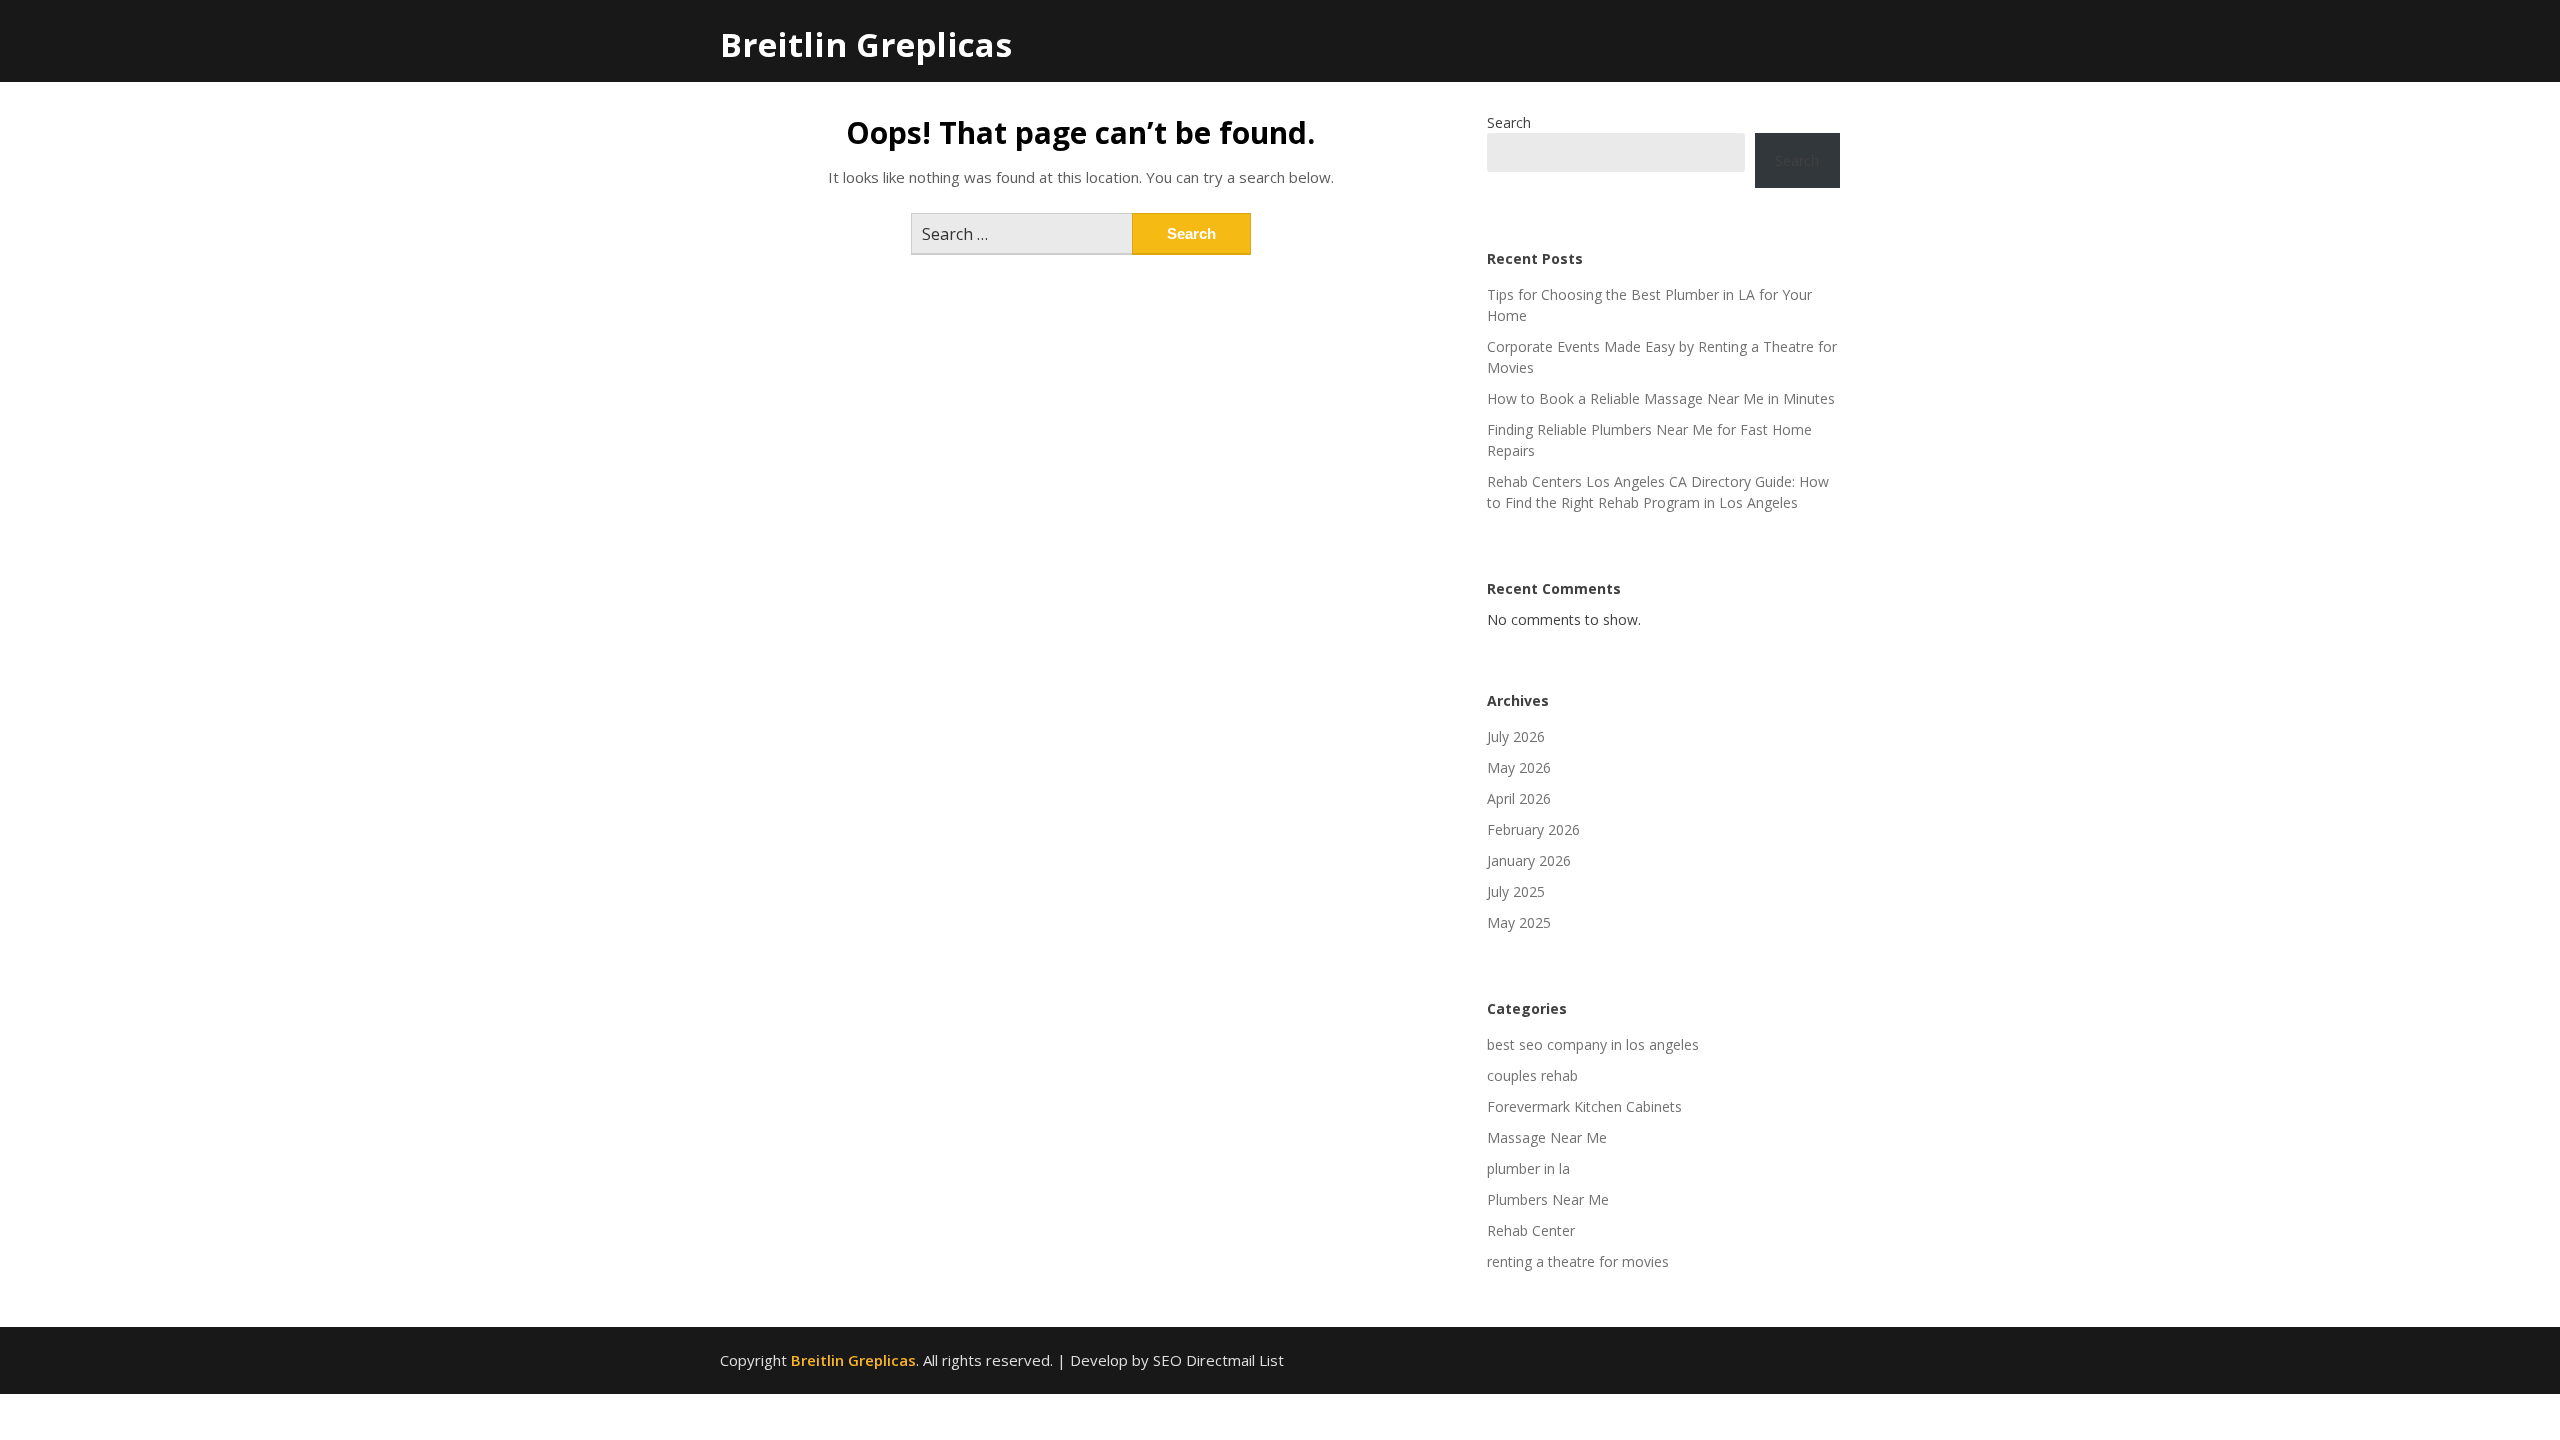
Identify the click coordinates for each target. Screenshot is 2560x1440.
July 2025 (1516, 891)
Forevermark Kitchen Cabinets (1584, 1106)
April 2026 (1519, 798)
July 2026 (1516, 736)
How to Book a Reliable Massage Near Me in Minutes (1661, 398)
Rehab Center (1531, 1230)
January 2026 (1529, 860)
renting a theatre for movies (1578, 1261)
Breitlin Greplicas (866, 44)
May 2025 (1519, 922)
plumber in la (1528, 1168)
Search (1509, 122)
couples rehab (1532, 1075)
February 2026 (1533, 829)
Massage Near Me (1547, 1137)
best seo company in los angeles (1593, 1044)
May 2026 (1519, 767)
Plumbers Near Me (1548, 1199)
